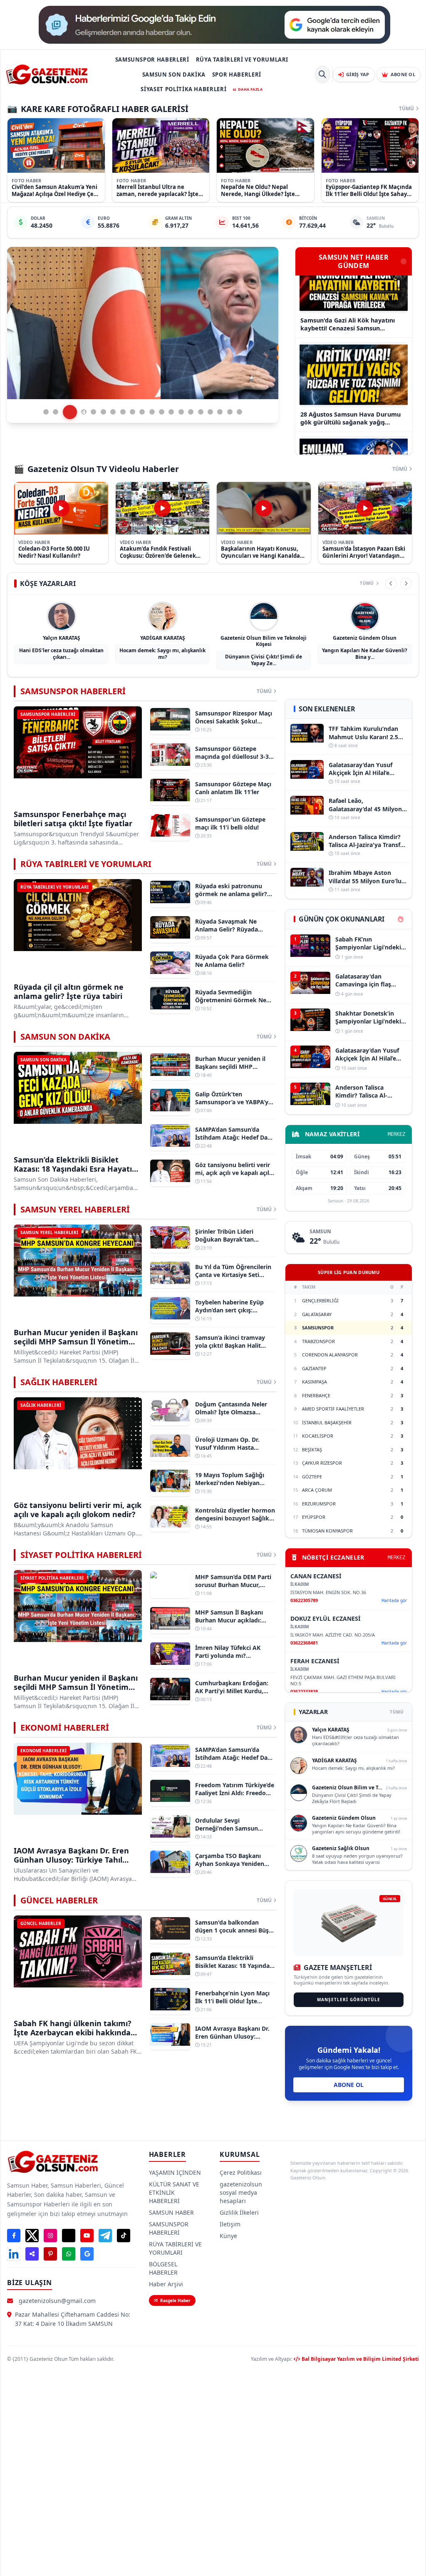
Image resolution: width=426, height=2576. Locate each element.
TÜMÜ (397, 1712)
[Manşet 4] (75, 412)
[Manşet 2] (56, 412)
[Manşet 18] (220, 412)
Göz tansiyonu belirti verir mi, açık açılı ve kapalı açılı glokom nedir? (78, 1510)
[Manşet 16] (201, 412)
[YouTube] (87, 2236)
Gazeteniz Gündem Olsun (365, 638)
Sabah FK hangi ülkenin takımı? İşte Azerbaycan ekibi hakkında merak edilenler (73, 2033)
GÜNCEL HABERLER (59, 1900)
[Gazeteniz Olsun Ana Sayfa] (47, 75)
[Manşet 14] (181, 412)
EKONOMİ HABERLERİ (65, 1728)
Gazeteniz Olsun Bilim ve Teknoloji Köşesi (264, 641)
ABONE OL (349, 2085)
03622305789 (304, 1600)
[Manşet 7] (113, 412)
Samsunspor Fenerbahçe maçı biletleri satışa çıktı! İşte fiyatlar (73, 819)
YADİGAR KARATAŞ (163, 638)
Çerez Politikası (241, 2172)
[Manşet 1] (46, 412)
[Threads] (69, 2236)
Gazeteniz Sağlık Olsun (341, 1848)
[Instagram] (50, 2236)
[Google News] (87, 2254)
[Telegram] (105, 2236)
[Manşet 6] (103, 412)
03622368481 (304, 1643)
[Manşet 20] (239, 412)
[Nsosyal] (32, 2254)
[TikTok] (124, 2236)
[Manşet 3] (66, 412)
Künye (228, 2236)
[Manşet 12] (162, 412)
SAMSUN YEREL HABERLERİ (75, 1209)
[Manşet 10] (142, 412)
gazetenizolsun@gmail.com (57, 2301)
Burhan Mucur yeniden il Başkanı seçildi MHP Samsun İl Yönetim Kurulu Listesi (76, 1342)
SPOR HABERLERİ (237, 75)
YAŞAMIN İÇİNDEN (175, 2172)
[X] (32, 2236)
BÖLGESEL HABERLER (163, 2268)
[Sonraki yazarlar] (406, 584)
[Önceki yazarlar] (391, 584)
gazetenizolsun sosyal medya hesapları (241, 2192)
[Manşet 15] (191, 412)
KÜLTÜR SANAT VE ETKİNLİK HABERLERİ (174, 2192)
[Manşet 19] (230, 412)
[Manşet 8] (123, 412)
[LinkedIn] (14, 2254)
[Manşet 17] (210, 412)
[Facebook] (14, 2236)
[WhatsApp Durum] (69, 2254)
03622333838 (304, 1691)
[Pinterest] (50, 2254)
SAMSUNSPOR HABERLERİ (152, 60)
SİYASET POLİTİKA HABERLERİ (183, 89)
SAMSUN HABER (171, 2212)
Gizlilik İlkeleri (239, 2212)
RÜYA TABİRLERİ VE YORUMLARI (242, 60)
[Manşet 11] (152, 412)
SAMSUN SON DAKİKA (174, 75)
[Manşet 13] (171, 412)
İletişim (230, 2224)
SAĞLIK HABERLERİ (59, 1382)
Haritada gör (394, 1600)
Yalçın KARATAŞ (62, 638)
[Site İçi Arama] (322, 75)
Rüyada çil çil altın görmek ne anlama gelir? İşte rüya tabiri (69, 992)
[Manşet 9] (133, 412)
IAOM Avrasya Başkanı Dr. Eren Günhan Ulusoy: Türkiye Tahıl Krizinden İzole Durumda (71, 1860)
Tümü (406, 109)
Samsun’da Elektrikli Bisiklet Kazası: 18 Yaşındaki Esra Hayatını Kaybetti (76, 1169)
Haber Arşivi (166, 2284)
